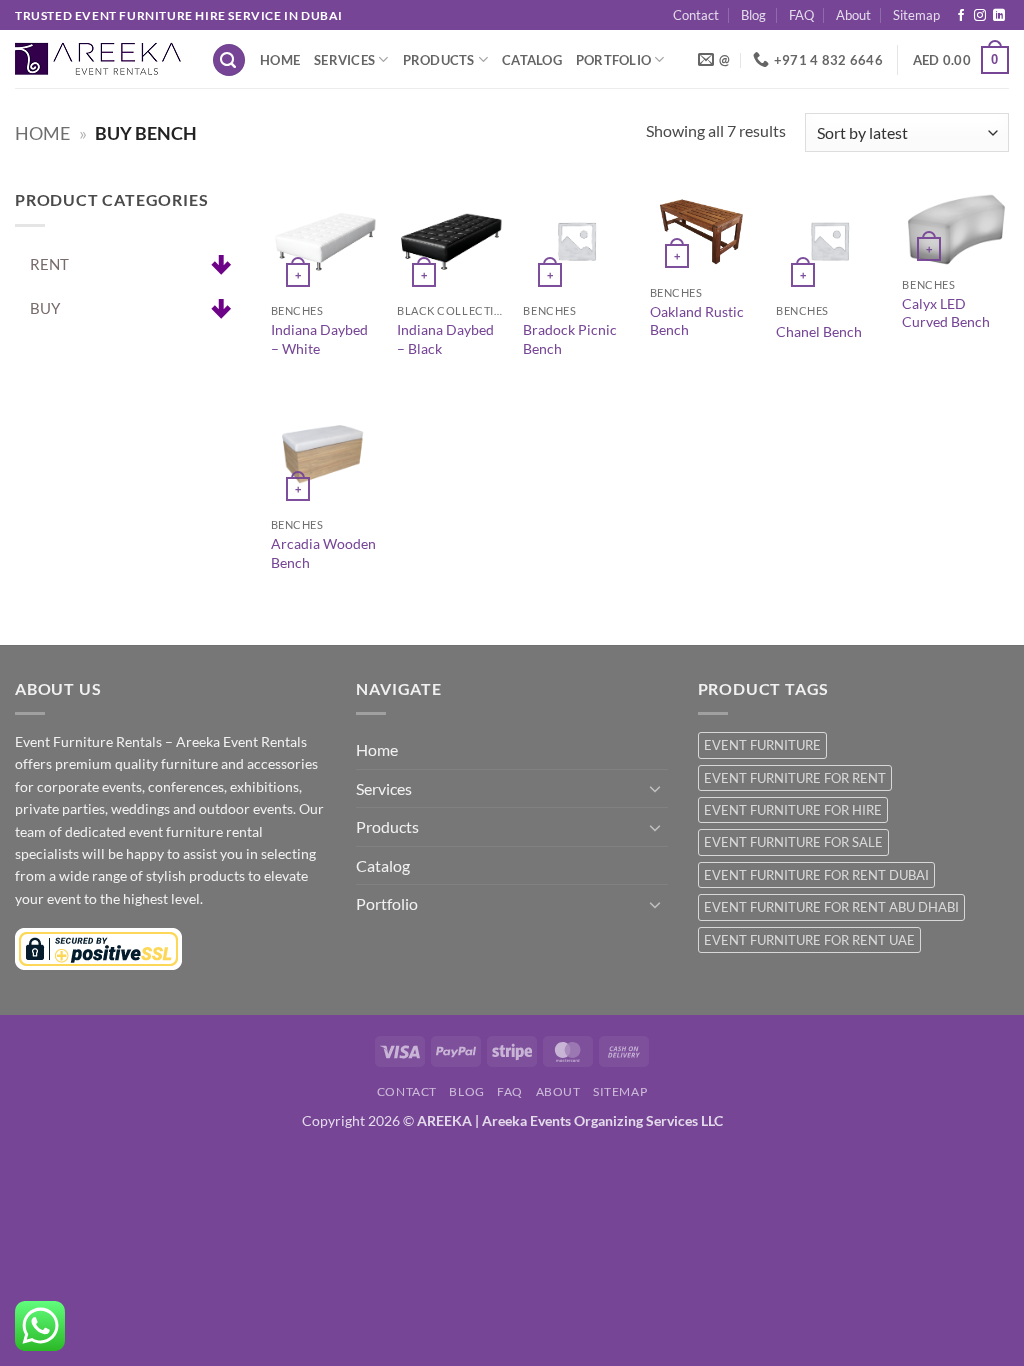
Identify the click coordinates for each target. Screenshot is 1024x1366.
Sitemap (916, 15)
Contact (696, 15)
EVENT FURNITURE (762, 745)
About (853, 15)
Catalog (532, 60)
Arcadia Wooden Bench (323, 553)
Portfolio (613, 60)
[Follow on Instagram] (980, 16)
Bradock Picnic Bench (570, 339)
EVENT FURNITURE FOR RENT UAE (809, 940)
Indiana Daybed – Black (445, 339)
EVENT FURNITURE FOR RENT (795, 778)
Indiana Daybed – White (319, 339)
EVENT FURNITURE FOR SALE (793, 842)
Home (280, 60)
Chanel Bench (819, 331)
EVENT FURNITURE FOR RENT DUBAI (816, 875)
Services (344, 60)
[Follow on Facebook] (961, 16)
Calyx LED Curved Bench (946, 313)
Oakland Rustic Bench (697, 321)
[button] (229, 60)
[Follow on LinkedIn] (999, 16)
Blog (753, 15)
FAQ (801, 15)
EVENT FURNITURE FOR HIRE (793, 810)
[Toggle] (656, 788)
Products (439, 60)
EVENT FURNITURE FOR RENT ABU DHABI (831, 907)
